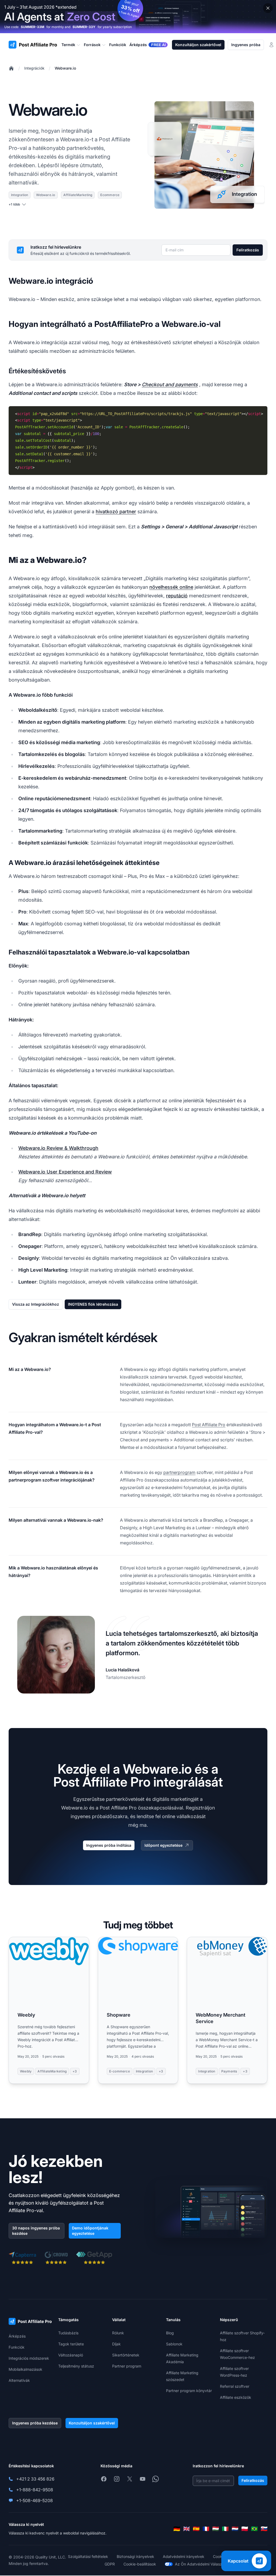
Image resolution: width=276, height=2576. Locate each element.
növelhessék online (171, 587)
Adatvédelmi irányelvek (184, 2556)
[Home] (11, 68)
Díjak (116, 2344)
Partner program (127, 2366)
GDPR (110, 2564)
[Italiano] (225, 2529)
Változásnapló (71, 2355)
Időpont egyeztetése (163, 1845)
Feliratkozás (248, 250)
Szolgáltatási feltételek (88, 2556)
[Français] (206, 2529)
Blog (170, 2333)
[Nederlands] (235, 2529)
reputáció (177, 596)
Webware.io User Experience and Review (65, 1172)
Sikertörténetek (126, 2355)
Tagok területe (71, 2344)
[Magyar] (216, 2529)
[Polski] (245, 2529)
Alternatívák (19, 2380)
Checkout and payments (170, 384)
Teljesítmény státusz (76, 2366)
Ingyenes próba (246, 45)
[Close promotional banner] (268, 8)
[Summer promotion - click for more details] (138, 17)
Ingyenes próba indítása (109, 1845)
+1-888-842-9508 (35, 2490)
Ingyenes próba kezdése (35, 2423)
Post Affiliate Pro (209, 1425)
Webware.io (65, 68)
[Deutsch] (177, 2529)
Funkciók (17, 2347)
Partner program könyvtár (189, 2391)
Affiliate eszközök (236, 2397)
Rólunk (118, 2333)
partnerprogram (179, 1472)
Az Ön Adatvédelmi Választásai (203, 2564)
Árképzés (17, 2336)
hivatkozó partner (116, 512)
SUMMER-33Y (84, 27)
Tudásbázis (68, 2333)
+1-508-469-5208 (34, 2500)
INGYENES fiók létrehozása (93, 1304)
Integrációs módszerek (29, 2358)
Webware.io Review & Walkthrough (58, 1148)
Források (92, 45)
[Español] (196, 2529)
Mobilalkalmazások (25, 2369)
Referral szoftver (235, 2386)
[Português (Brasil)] (254, 2529)
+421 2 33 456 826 (35, 2479)
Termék (68, 45)
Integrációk (34, 68)
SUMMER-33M (32, 27)
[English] (187, 2529)
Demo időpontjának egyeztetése (90, 2231)
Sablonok (174, 2344)
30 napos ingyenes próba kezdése (36, 2231)
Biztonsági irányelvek (135, 2556)
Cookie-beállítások (140, 2564)
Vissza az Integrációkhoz (36, 1304)
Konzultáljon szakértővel (198, 45)
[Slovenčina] (264, 2529)
